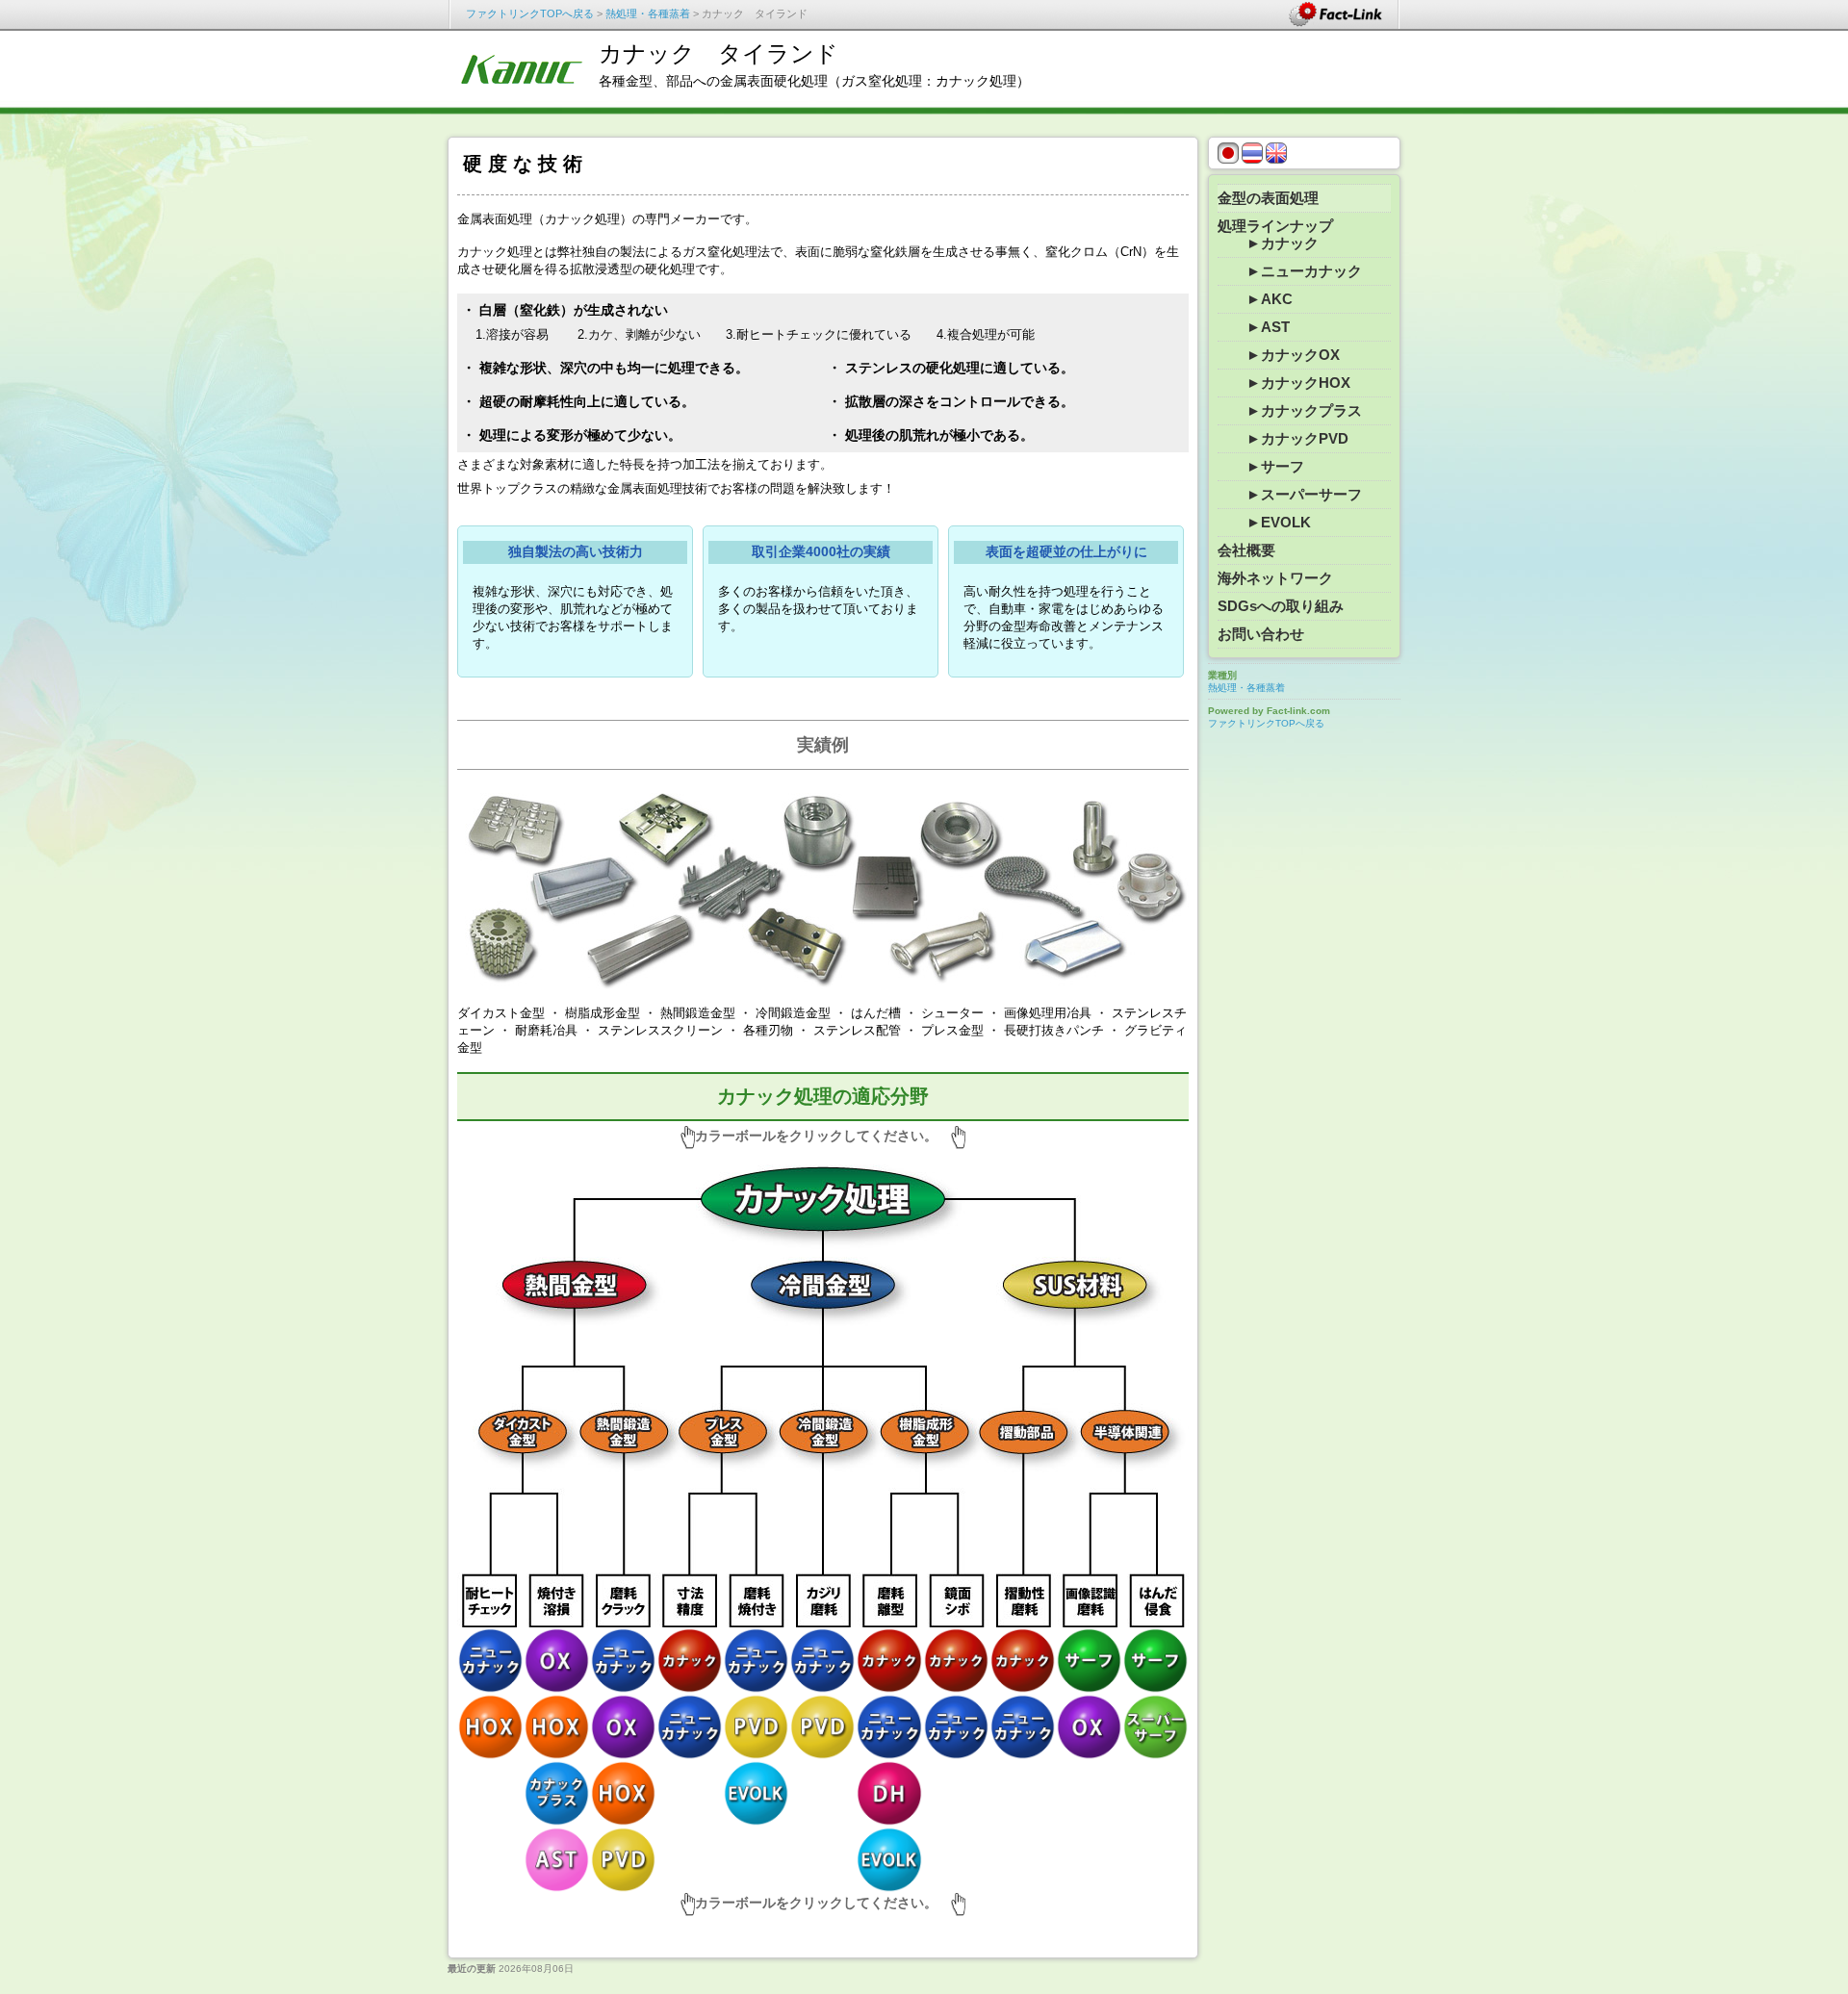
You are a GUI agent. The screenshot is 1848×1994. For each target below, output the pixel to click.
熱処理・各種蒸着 (648, 13)
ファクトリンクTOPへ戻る (530, 13)
